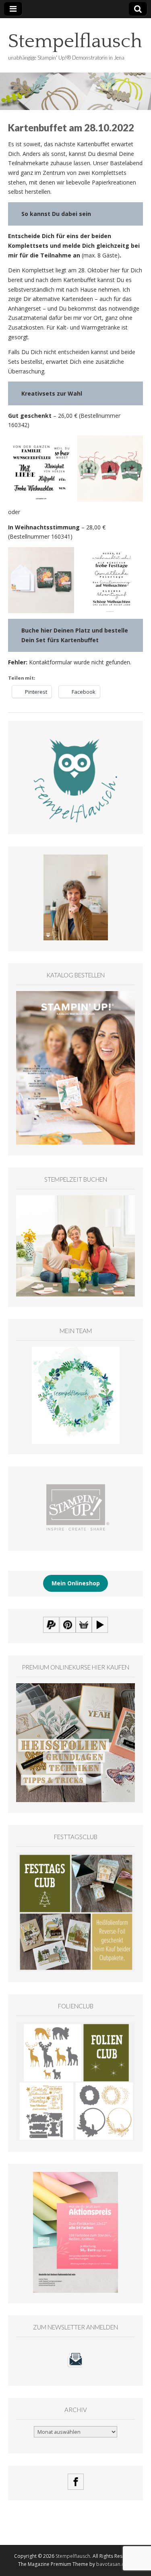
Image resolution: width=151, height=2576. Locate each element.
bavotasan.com (114, 2564)
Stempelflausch (75, 41)
